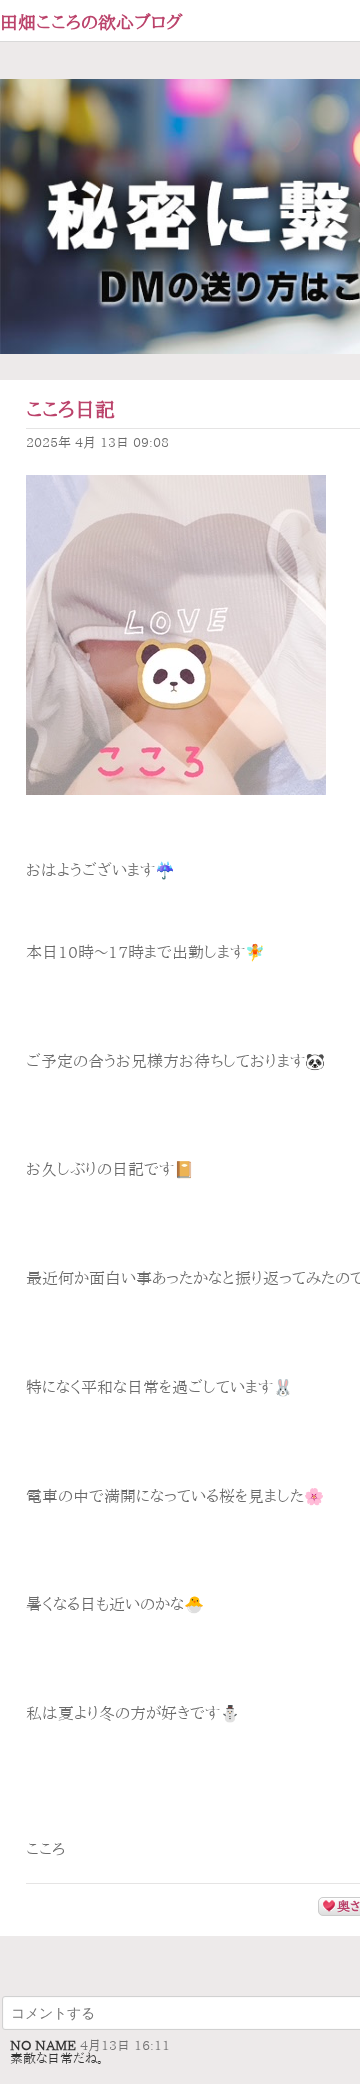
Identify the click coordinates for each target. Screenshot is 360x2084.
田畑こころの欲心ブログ (91, 22)
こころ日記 (70, 409)
